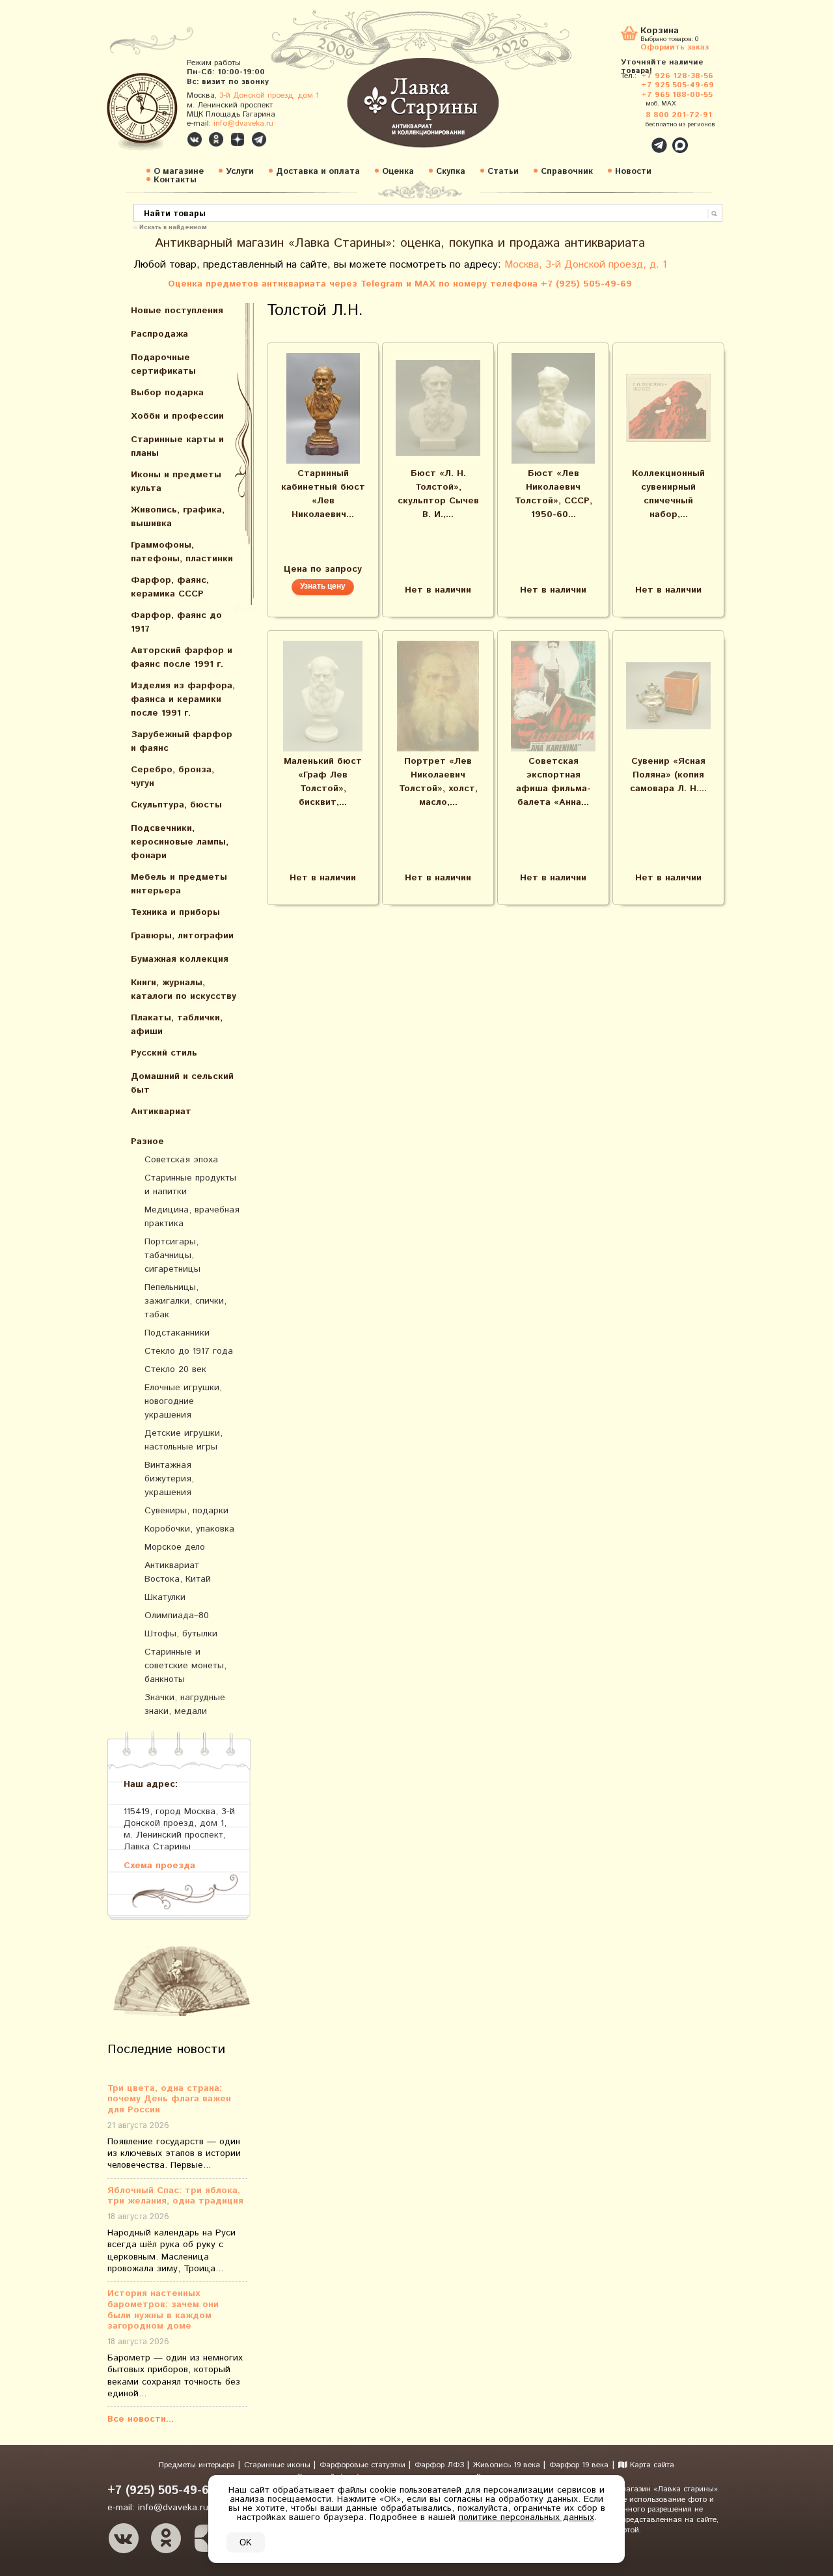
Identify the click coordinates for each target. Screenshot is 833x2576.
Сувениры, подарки (186, 1511)
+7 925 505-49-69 (677, 85)
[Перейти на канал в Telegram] (259, 139)
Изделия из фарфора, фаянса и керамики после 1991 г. (183, 699)
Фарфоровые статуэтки (364, 2465)
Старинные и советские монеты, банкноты (185, 1666)
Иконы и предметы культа (176, 482)
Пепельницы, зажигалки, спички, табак (185, 1301)
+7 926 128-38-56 (677, 76)
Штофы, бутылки (181, 1634)
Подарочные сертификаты (163, 364)
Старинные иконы (279, 2465)
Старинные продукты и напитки (190, 1185)
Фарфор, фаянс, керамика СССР (170, 587)
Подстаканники (177, 1333)
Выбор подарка (167, 393)
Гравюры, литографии (182, 936)
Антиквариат (161, 1112)
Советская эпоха (181, 1160)
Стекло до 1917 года (189, 1351)
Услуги (240, 172)
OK (246, 2542)
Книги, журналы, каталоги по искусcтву (184, 989)
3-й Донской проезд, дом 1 (269, 95)
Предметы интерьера (198, 2465)
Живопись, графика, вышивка (178, 517)
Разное (147, 1141)
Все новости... (141, 2419)
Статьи (503, 172)
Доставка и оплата (318, 172)
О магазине (179, 172)
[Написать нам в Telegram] (631, 138)
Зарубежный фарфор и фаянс (182, 741)
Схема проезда (159, 1865)
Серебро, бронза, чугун (172, 777)
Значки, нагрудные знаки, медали (185, 1704)
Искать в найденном (173, 227)
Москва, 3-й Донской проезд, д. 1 (586, 265)
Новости (633, 172)
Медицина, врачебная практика (192, 1217)
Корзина (660, 32)
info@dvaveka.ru (243, 123)
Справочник (567, 172)
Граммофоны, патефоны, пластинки (182, 552)
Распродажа (159, 334)
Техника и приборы (175, 912)
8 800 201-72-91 (679, 115)
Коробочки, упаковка (189, 1529)
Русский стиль (164, 1053)
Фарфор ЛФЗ (441, 2465)
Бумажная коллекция (180, 959)
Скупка (451, 172)
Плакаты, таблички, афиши (177, 1025)
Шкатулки (165, 1597)
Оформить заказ (675, 47)
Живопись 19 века (508, 2465)
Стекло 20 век (175, 1369)
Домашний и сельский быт (182, 1083)
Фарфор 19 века (579, 2465)
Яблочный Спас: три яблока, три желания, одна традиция (175, 2196)
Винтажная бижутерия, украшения (169, 1479)
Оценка (398, 172)
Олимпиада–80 (177, 1616)
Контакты (175, 180)
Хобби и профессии (177, 416)
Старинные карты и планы (177, 446)
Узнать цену (323, 586)
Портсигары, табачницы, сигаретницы (172, 1255)
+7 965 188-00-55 (677, 95)
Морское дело (175, 1547)
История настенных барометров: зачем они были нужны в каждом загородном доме (163, 2310)
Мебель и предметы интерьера (179, 884)
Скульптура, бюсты (176, 805)
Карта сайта (651, 2465)
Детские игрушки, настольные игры (184, 1440)
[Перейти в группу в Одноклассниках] (216, 139)
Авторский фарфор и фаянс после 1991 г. (182, 657)
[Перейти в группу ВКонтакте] (195, 139)
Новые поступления (177, 311)
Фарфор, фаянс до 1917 (176, 622)
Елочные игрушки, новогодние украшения (183, 1401)
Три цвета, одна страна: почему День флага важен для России (169, 2099)
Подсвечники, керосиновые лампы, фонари (180, 842)
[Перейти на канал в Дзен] (238, 139)
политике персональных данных (526, 2517)
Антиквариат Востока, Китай (178, 1572)
